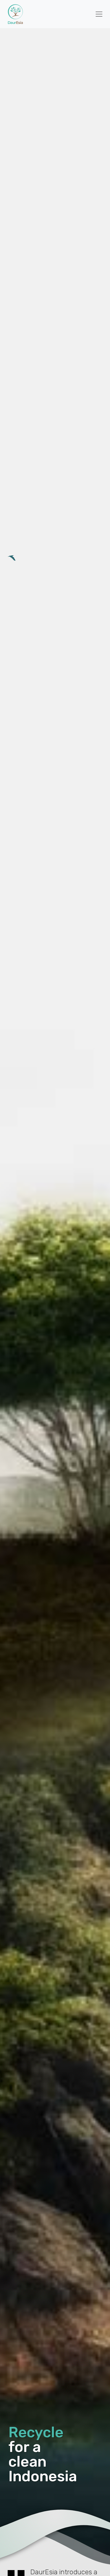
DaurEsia (15, 14)
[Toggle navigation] (99, 14)
